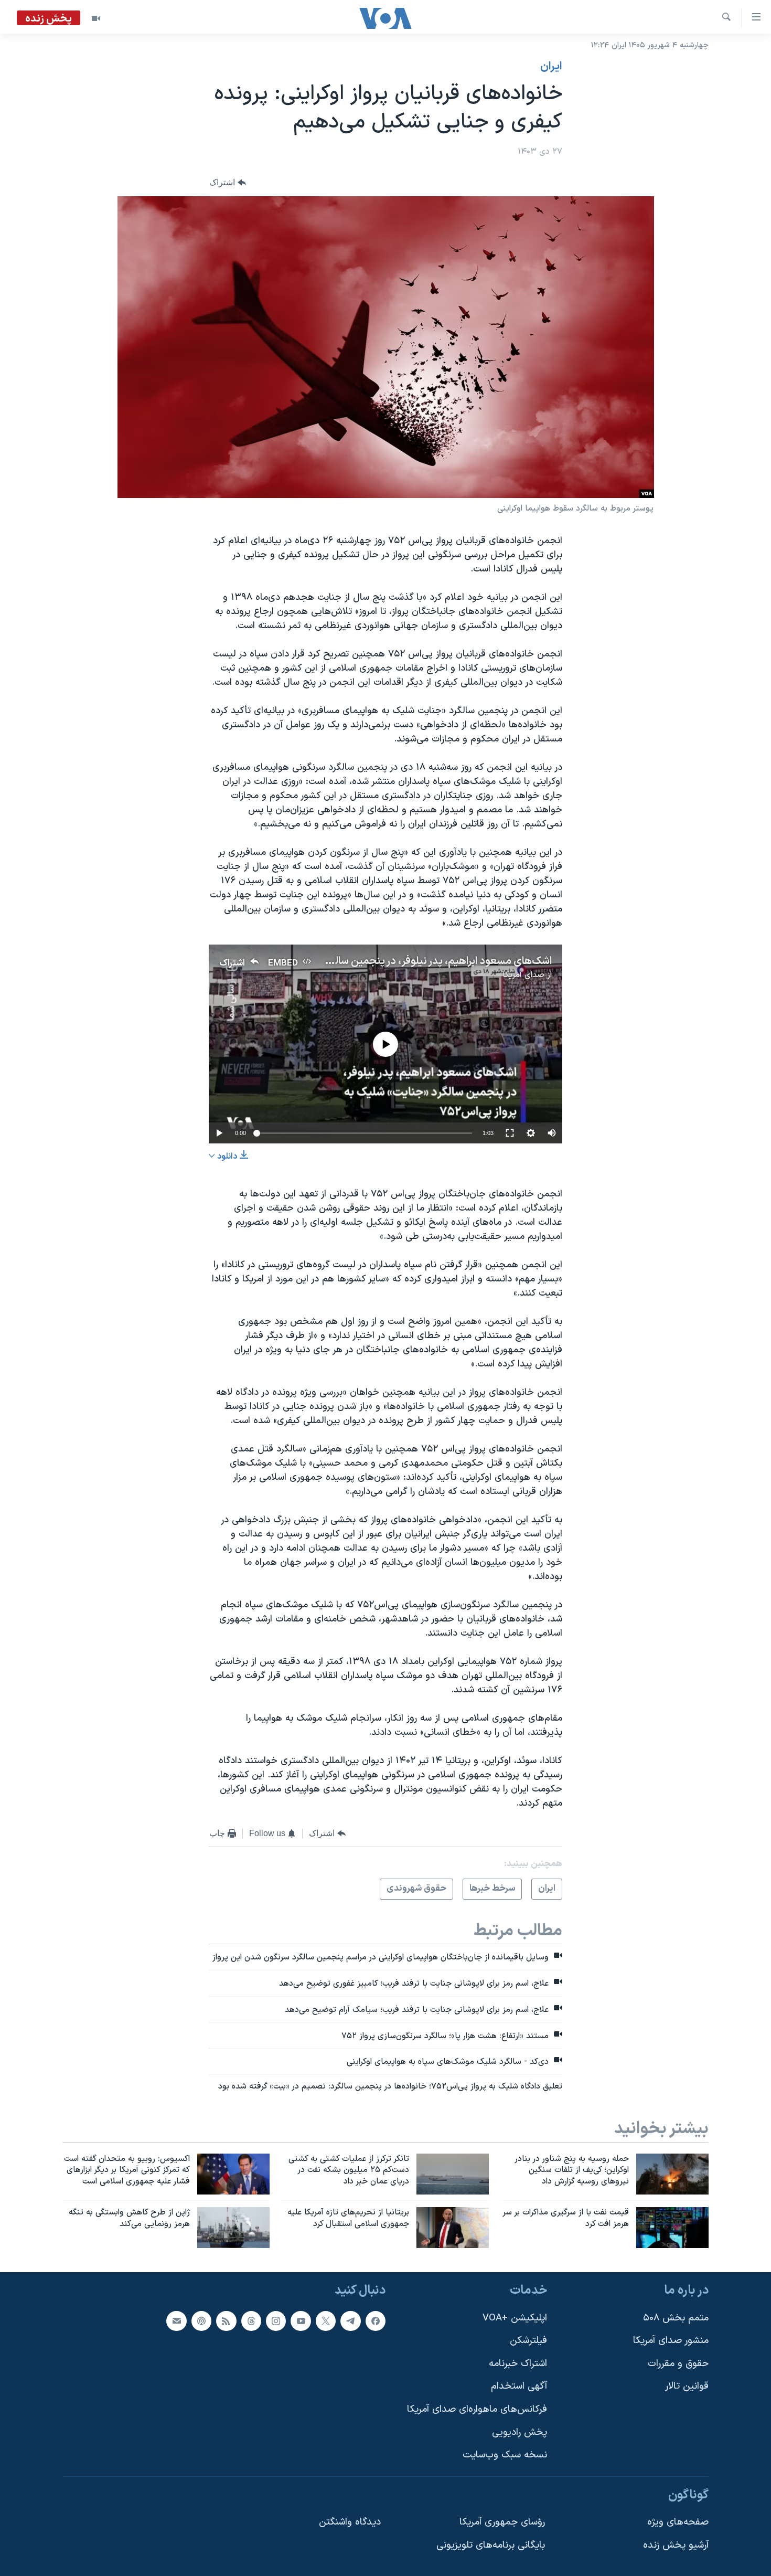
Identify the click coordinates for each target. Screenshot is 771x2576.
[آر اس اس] (226, 2320)
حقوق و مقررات (678, 2364)
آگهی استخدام (519, 2386)
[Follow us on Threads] (251, 2320)
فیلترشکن (528, 2341)
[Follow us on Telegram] (350, 2320)
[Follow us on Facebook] (376, 2320)
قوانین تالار (687, 2386)
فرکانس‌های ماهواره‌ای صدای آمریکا (477, 2409)
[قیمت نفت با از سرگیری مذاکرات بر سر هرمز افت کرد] (672, 2228)
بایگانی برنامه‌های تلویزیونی (491, 2545)
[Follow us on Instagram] (276, 2320)
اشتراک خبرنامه (518, 2364)
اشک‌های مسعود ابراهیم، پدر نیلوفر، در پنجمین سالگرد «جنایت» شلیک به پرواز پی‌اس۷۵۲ (362, 961)
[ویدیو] (96, 18)
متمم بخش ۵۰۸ (676, 2318)
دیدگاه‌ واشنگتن (350, 2522)
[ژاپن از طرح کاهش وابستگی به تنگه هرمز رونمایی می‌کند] (233, 2228)
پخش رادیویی (520, 2432)
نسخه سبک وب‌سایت (505, 2455)
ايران (551, 67)
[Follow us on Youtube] (301, 2320)
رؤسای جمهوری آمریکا (502, 2522)
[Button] (228, 183)
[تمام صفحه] (510, 1133)
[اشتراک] (176, 2320)
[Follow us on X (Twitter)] (326, 2320)
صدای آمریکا (523, 975)
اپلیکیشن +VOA (515, 2318)
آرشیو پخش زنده (676, 2545)
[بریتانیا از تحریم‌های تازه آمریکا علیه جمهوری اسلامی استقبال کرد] (453, 2228)
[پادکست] (201, 2320)
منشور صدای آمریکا (671, 2341)
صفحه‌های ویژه (678, 2522)
